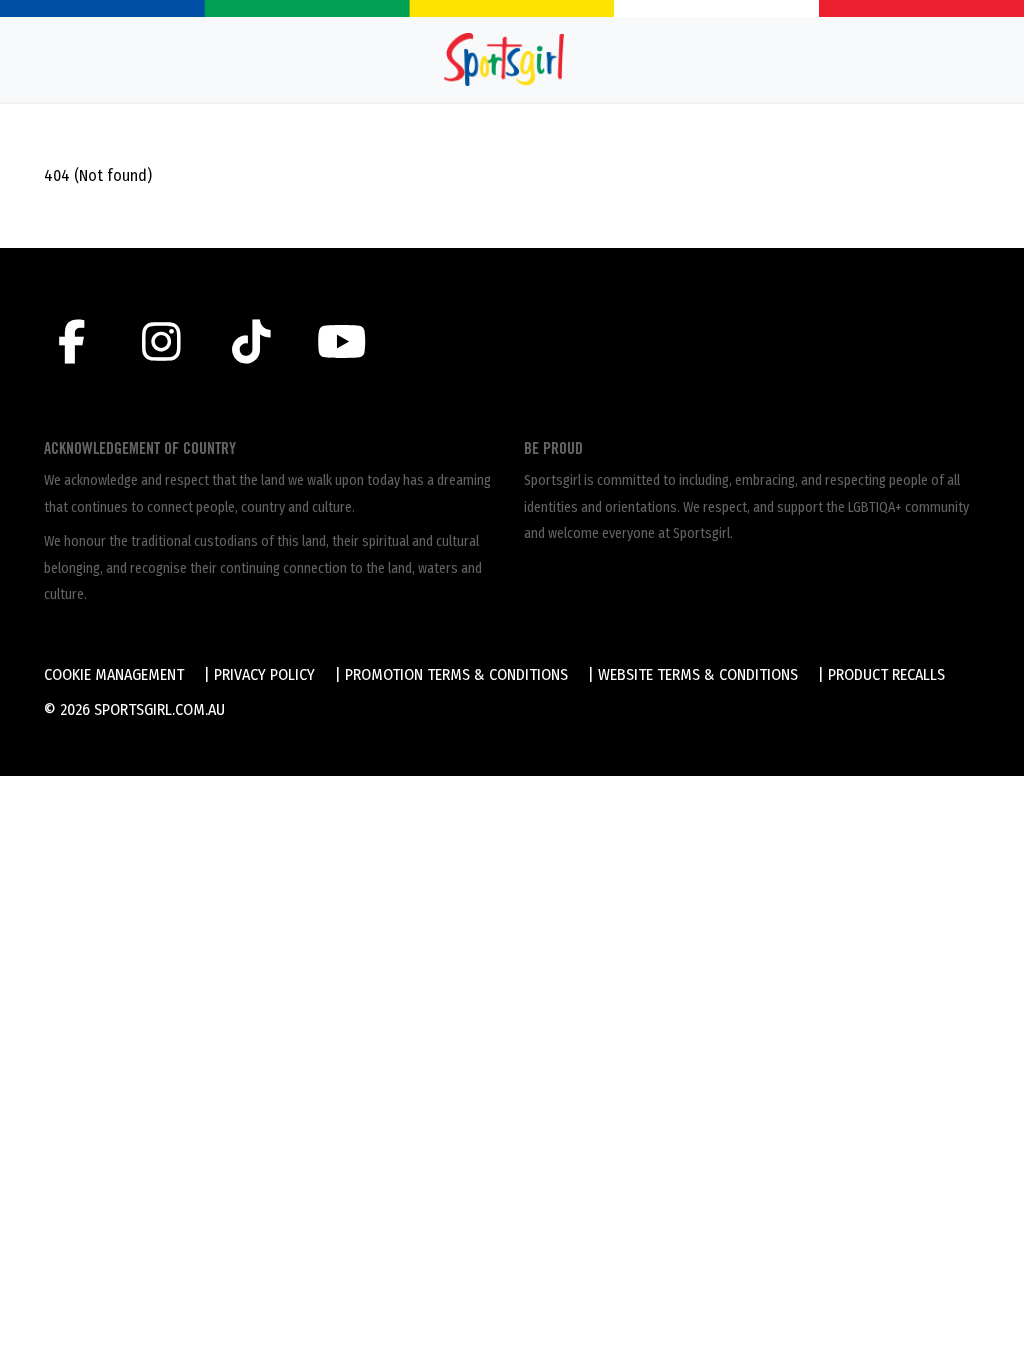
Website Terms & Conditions (698, 674)
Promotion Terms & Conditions (456, 674)
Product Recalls (886, 674)
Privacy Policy (264, 674)
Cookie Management (114, 674)
